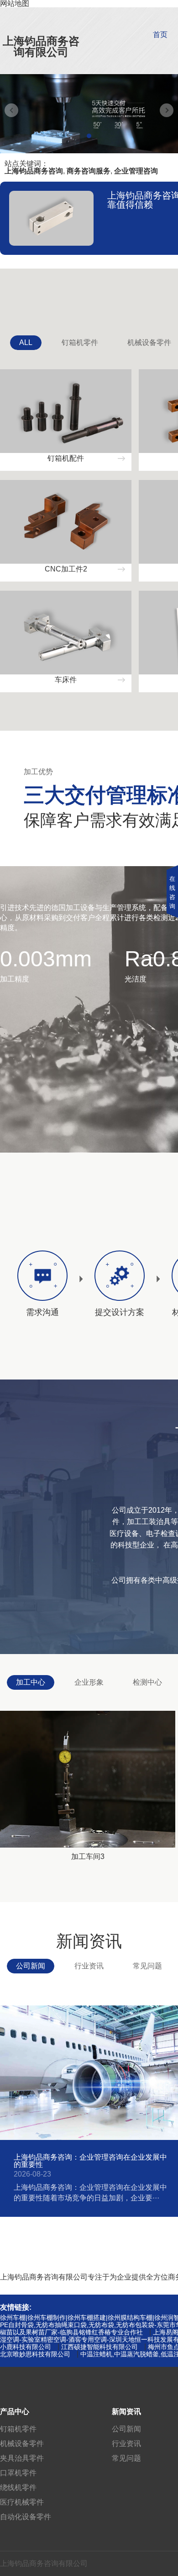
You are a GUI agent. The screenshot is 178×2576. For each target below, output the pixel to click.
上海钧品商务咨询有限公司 (41, 46)
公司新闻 (31, 1966)
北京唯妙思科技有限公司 (35, 2354)
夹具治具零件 (22, 2458)
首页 (160, 35)
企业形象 (89, 1682)
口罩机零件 (18, 2473)
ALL (26, 342)
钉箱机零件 (80, 342)
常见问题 (147, 1966)
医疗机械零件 (22, 2502)
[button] (89, 136)
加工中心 (31, 1682)
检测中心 (147, 1682)
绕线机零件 (18, 2487)
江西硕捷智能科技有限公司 (99, 2347)
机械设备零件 (22, 2444)
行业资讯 (89, 1966)
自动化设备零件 (26, 2517)
